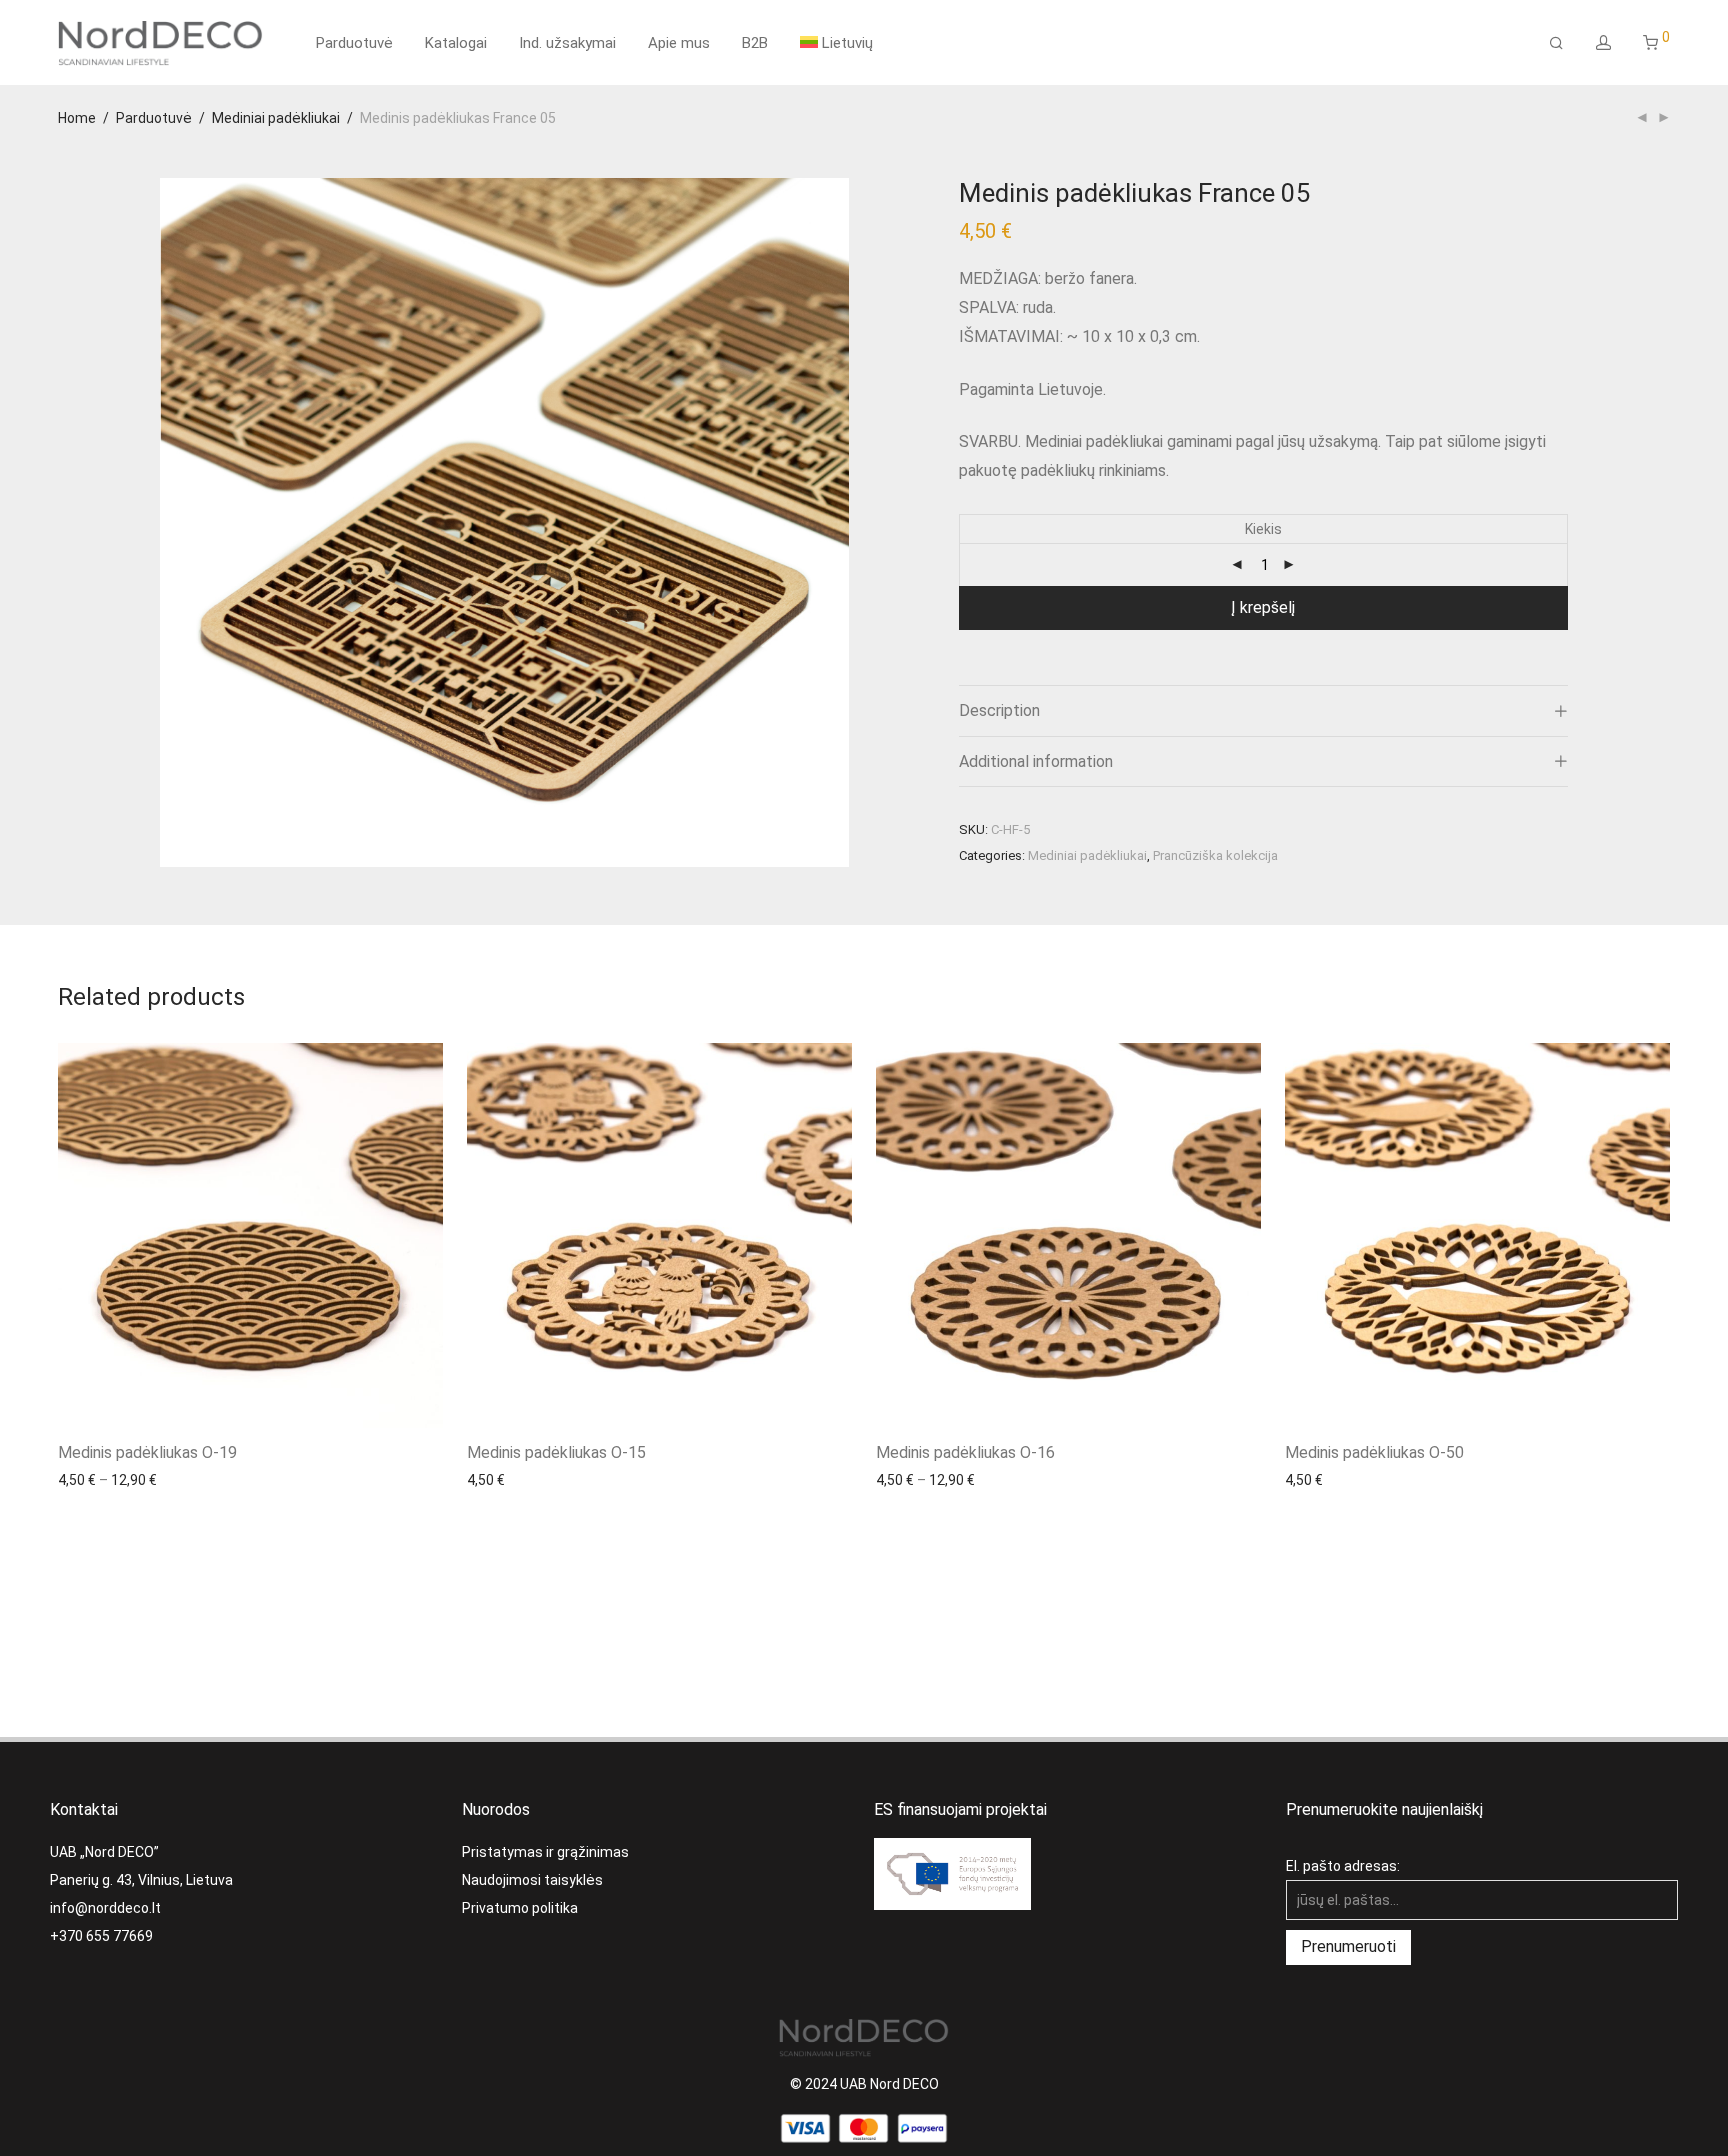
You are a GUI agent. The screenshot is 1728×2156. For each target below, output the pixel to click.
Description (999, 710)
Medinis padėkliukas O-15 (556, 1452)
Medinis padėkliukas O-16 (965, 1452)
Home (77, 118)
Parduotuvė (354, 43)
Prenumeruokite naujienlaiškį (1384, 1809)
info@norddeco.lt (105, 1908)
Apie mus (679, 43)
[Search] (1556, 43)
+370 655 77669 (101, 1936)
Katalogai (456, 43)
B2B (755, 43)
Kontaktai (84, 1809)
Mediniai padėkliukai (276, 118)
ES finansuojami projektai (960, 1809)
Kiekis (1263, 529)
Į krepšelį (1263, 607)
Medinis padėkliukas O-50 (1374, 1452)
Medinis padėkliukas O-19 (147, 1452)
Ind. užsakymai (567, 43)
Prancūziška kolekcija (1215, 855)
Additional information (1036, 761)
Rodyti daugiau (95, 1479)
